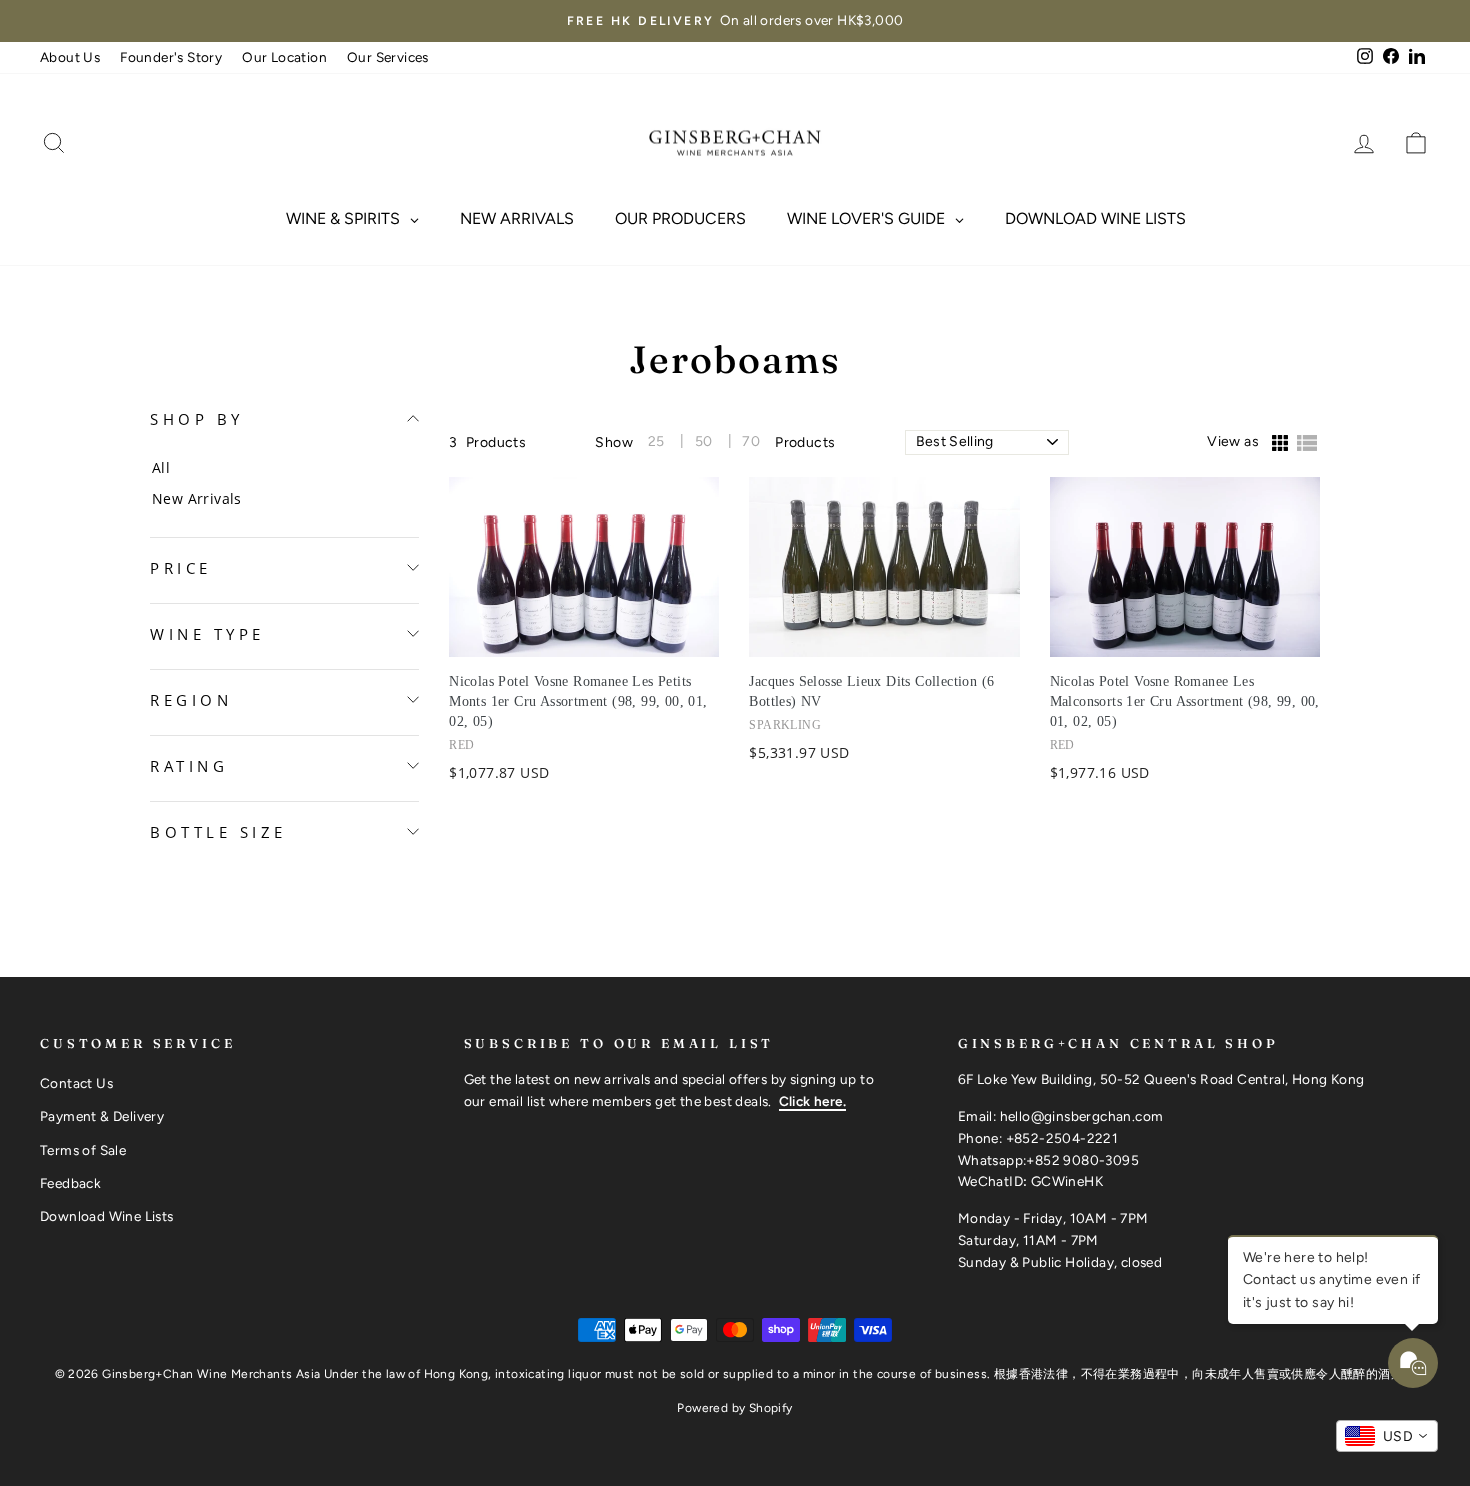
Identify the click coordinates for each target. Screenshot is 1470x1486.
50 (704, 441)
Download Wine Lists (107, 1216)
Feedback (70, 1183)
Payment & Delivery (102, 1116)
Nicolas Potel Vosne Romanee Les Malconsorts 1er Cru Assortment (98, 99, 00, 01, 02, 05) (1185, 701)
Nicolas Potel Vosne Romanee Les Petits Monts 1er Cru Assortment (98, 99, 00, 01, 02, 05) (578, 701)
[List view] (1307, 444)
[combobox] (1387, 1436)
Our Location (284, 57)
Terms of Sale (83, 1150)
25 (656, 441)
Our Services (388, 57)
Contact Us (76, 1083)
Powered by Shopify (734, 1408)
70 (751, 441)
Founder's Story (171, 57)
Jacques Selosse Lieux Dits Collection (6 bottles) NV (871, 691)
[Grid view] (1279, 444)
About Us (70, 57)
